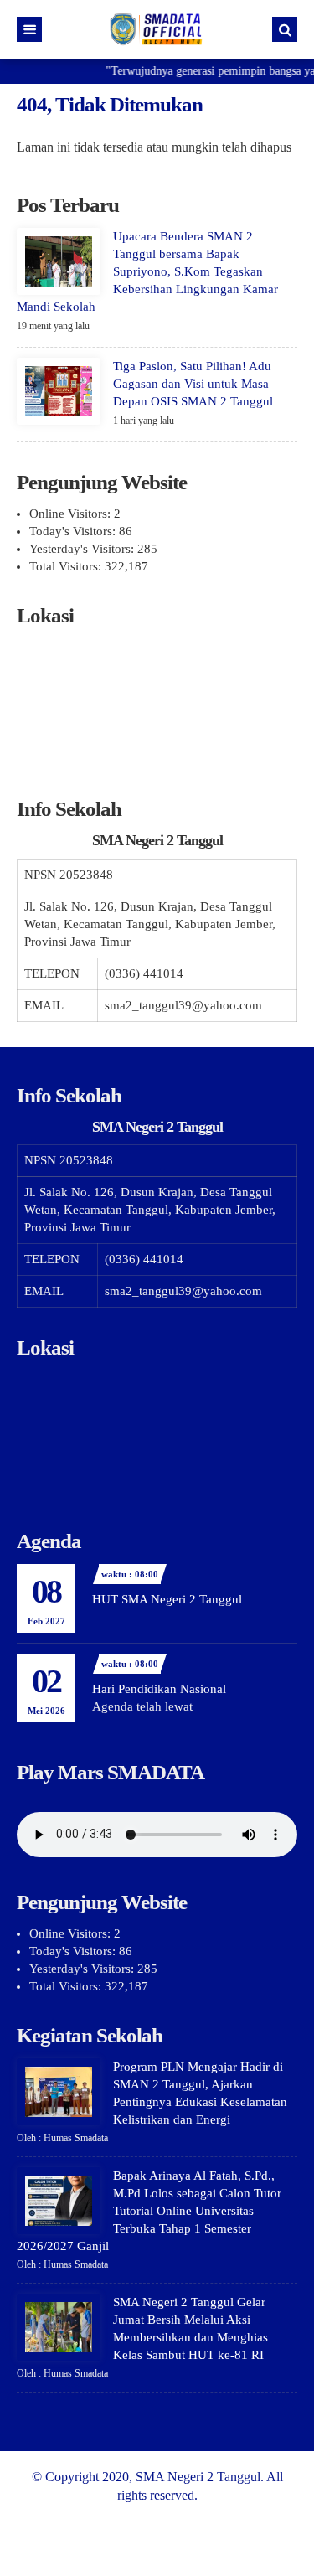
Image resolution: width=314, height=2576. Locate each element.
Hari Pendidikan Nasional (159, 1689)
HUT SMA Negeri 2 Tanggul (167, 1599)
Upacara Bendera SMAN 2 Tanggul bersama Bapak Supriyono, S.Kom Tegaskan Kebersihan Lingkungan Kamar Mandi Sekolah (147, 271)
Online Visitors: (72, 514)
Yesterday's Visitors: (83, 549)
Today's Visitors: (74, 531)
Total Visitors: (67, 566)
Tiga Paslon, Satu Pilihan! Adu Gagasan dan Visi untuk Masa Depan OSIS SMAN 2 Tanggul (193, 384)
